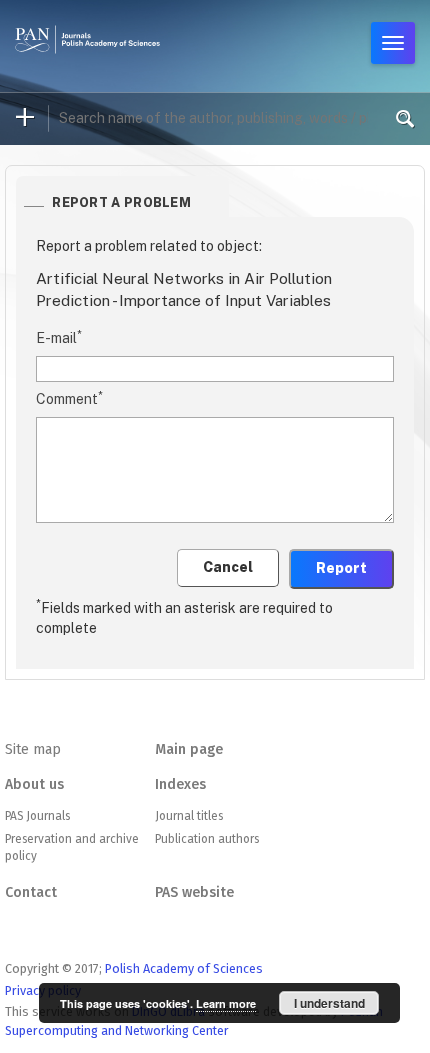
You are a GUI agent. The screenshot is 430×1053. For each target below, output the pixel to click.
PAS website (194, 892)
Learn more (226, 1003)
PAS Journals (37, 816)
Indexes (180, 784)
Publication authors (207, 839)
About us (34, 784)
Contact (31, 892)
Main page (189, 749)
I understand (329, 1003)
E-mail (59, 337)
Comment (69, 398)
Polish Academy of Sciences (184, 968)
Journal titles (189, 816)
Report (341, 568)
